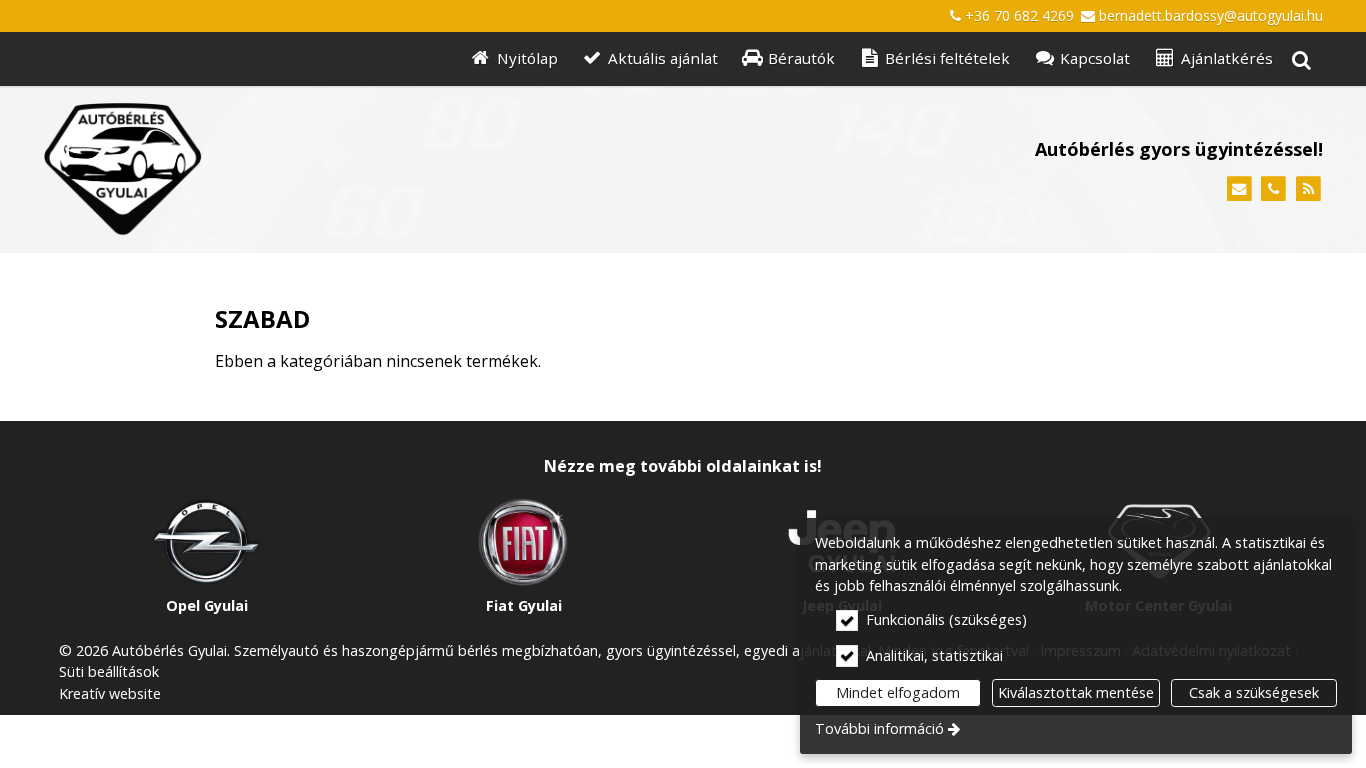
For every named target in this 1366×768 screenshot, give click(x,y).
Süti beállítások (109, 671)
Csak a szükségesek (1254, 692)
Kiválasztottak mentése (1076, 692)
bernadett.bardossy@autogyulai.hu (1211, 15)
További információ (879, 728)
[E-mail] (1239, 189)
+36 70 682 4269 (1019, 15)
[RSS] (1308, 189)
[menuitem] (1301, 59)
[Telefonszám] (1273, 189)
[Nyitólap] (324, 169)
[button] (1301, 59)
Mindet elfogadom (898, 692)
